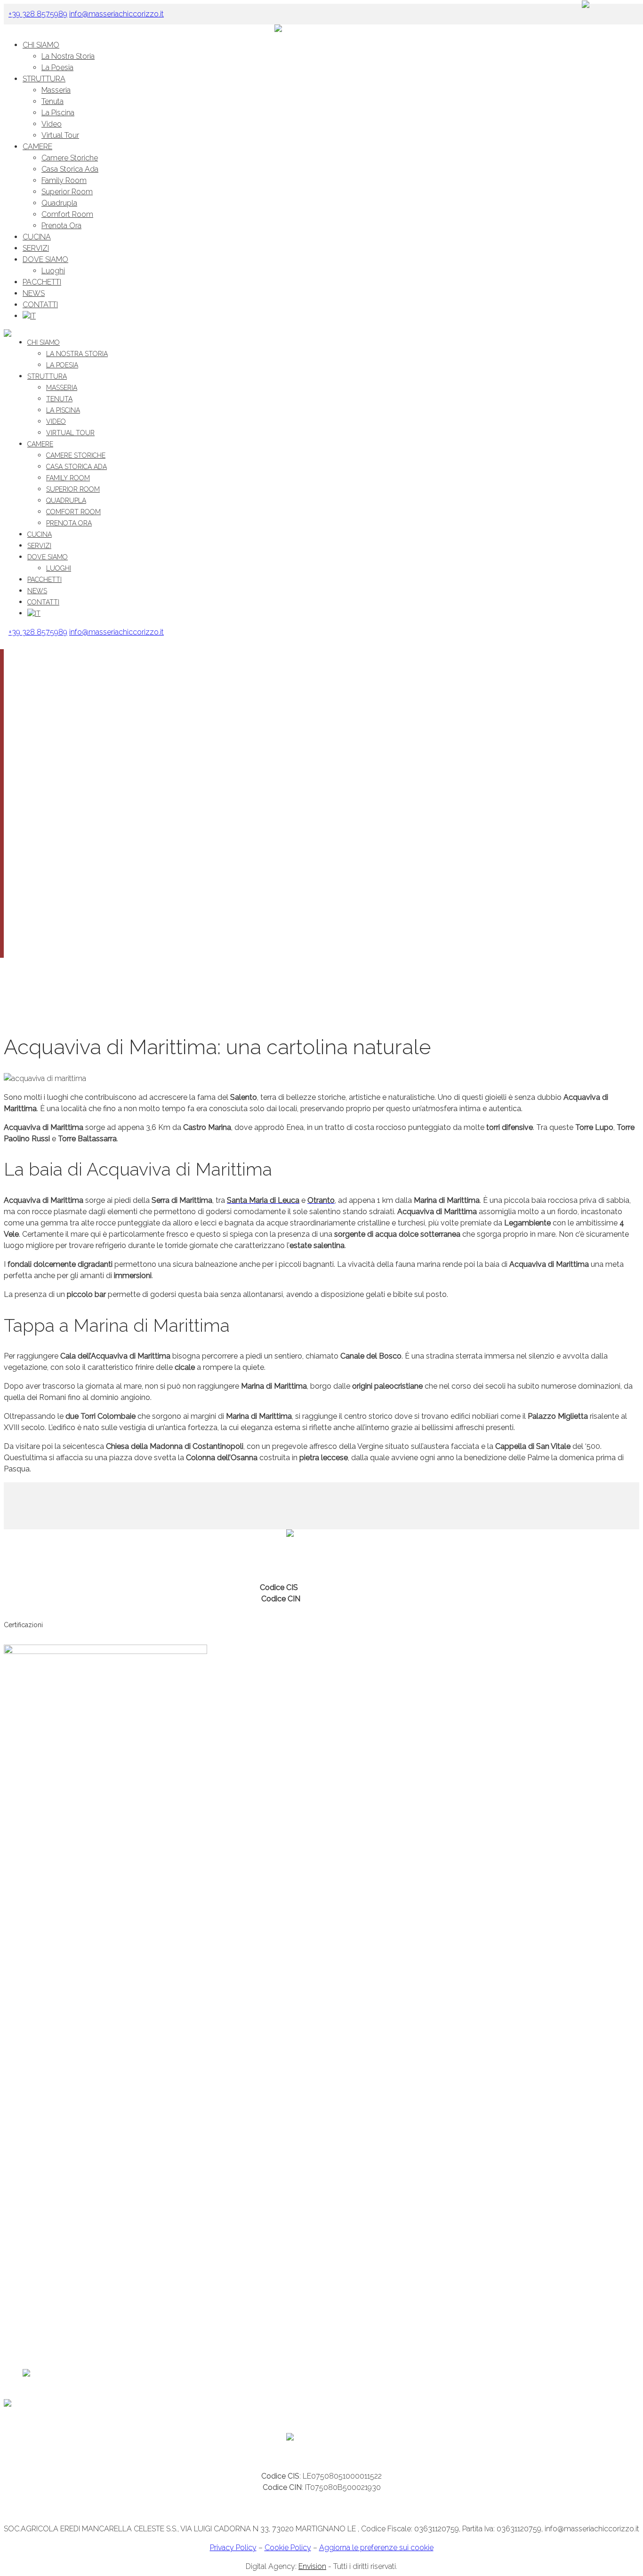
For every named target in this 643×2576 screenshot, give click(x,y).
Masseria (56, 90)
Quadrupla (59, 203)
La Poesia (57, 68)
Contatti (40, 305)
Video (52, 124)
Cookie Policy (288, 2548)
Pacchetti (42, 282)
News (34, 293)
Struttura (44, 79)
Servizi (36, 248)
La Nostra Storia (68, 56)
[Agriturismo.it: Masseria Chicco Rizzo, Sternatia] (81, 2405)
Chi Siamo (41, 45)
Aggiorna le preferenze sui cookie (376, 2548)
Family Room (64, 180)
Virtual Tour (60, 135)
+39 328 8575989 (166, 1557)
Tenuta (52, 101)
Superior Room (67, 192)
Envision (312, 2566)
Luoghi (53, 271)
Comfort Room (67, 214)
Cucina (37, 237)
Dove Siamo (45, 259)
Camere (37, 147)
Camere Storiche (70, 158)
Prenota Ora (61, 226)
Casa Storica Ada (70, 169)
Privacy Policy (233, 2548)
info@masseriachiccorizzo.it (246, 1557)
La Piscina (58, 113)
